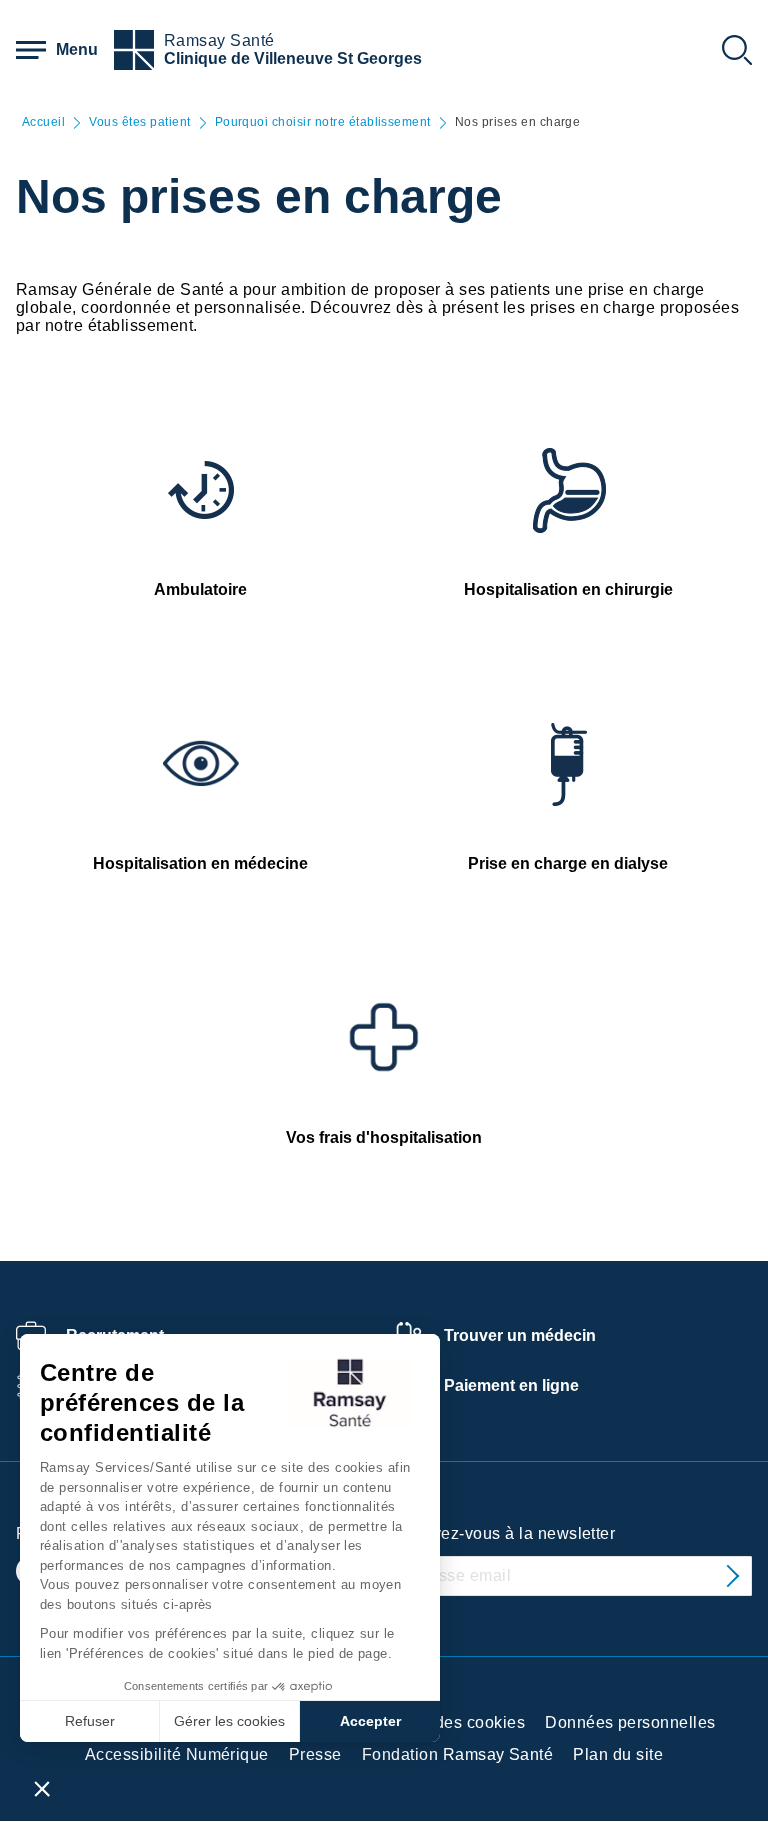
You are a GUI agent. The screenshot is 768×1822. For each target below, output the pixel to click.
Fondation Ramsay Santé (458, 1754)
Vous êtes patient (139, 122)
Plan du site (618, 1754)
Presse (315, 1754)
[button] (42, 1788)
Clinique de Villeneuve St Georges (293, 58)
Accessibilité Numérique (177, 1754)
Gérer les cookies (229, 1721)
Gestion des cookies (448, 1722)
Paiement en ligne (511, 1385)
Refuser (90, 1721)
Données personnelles (630, 1722)
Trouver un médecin (520, 1335)
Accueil (43, 122)
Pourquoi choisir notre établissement (323, 122)
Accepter (370, 1721)
